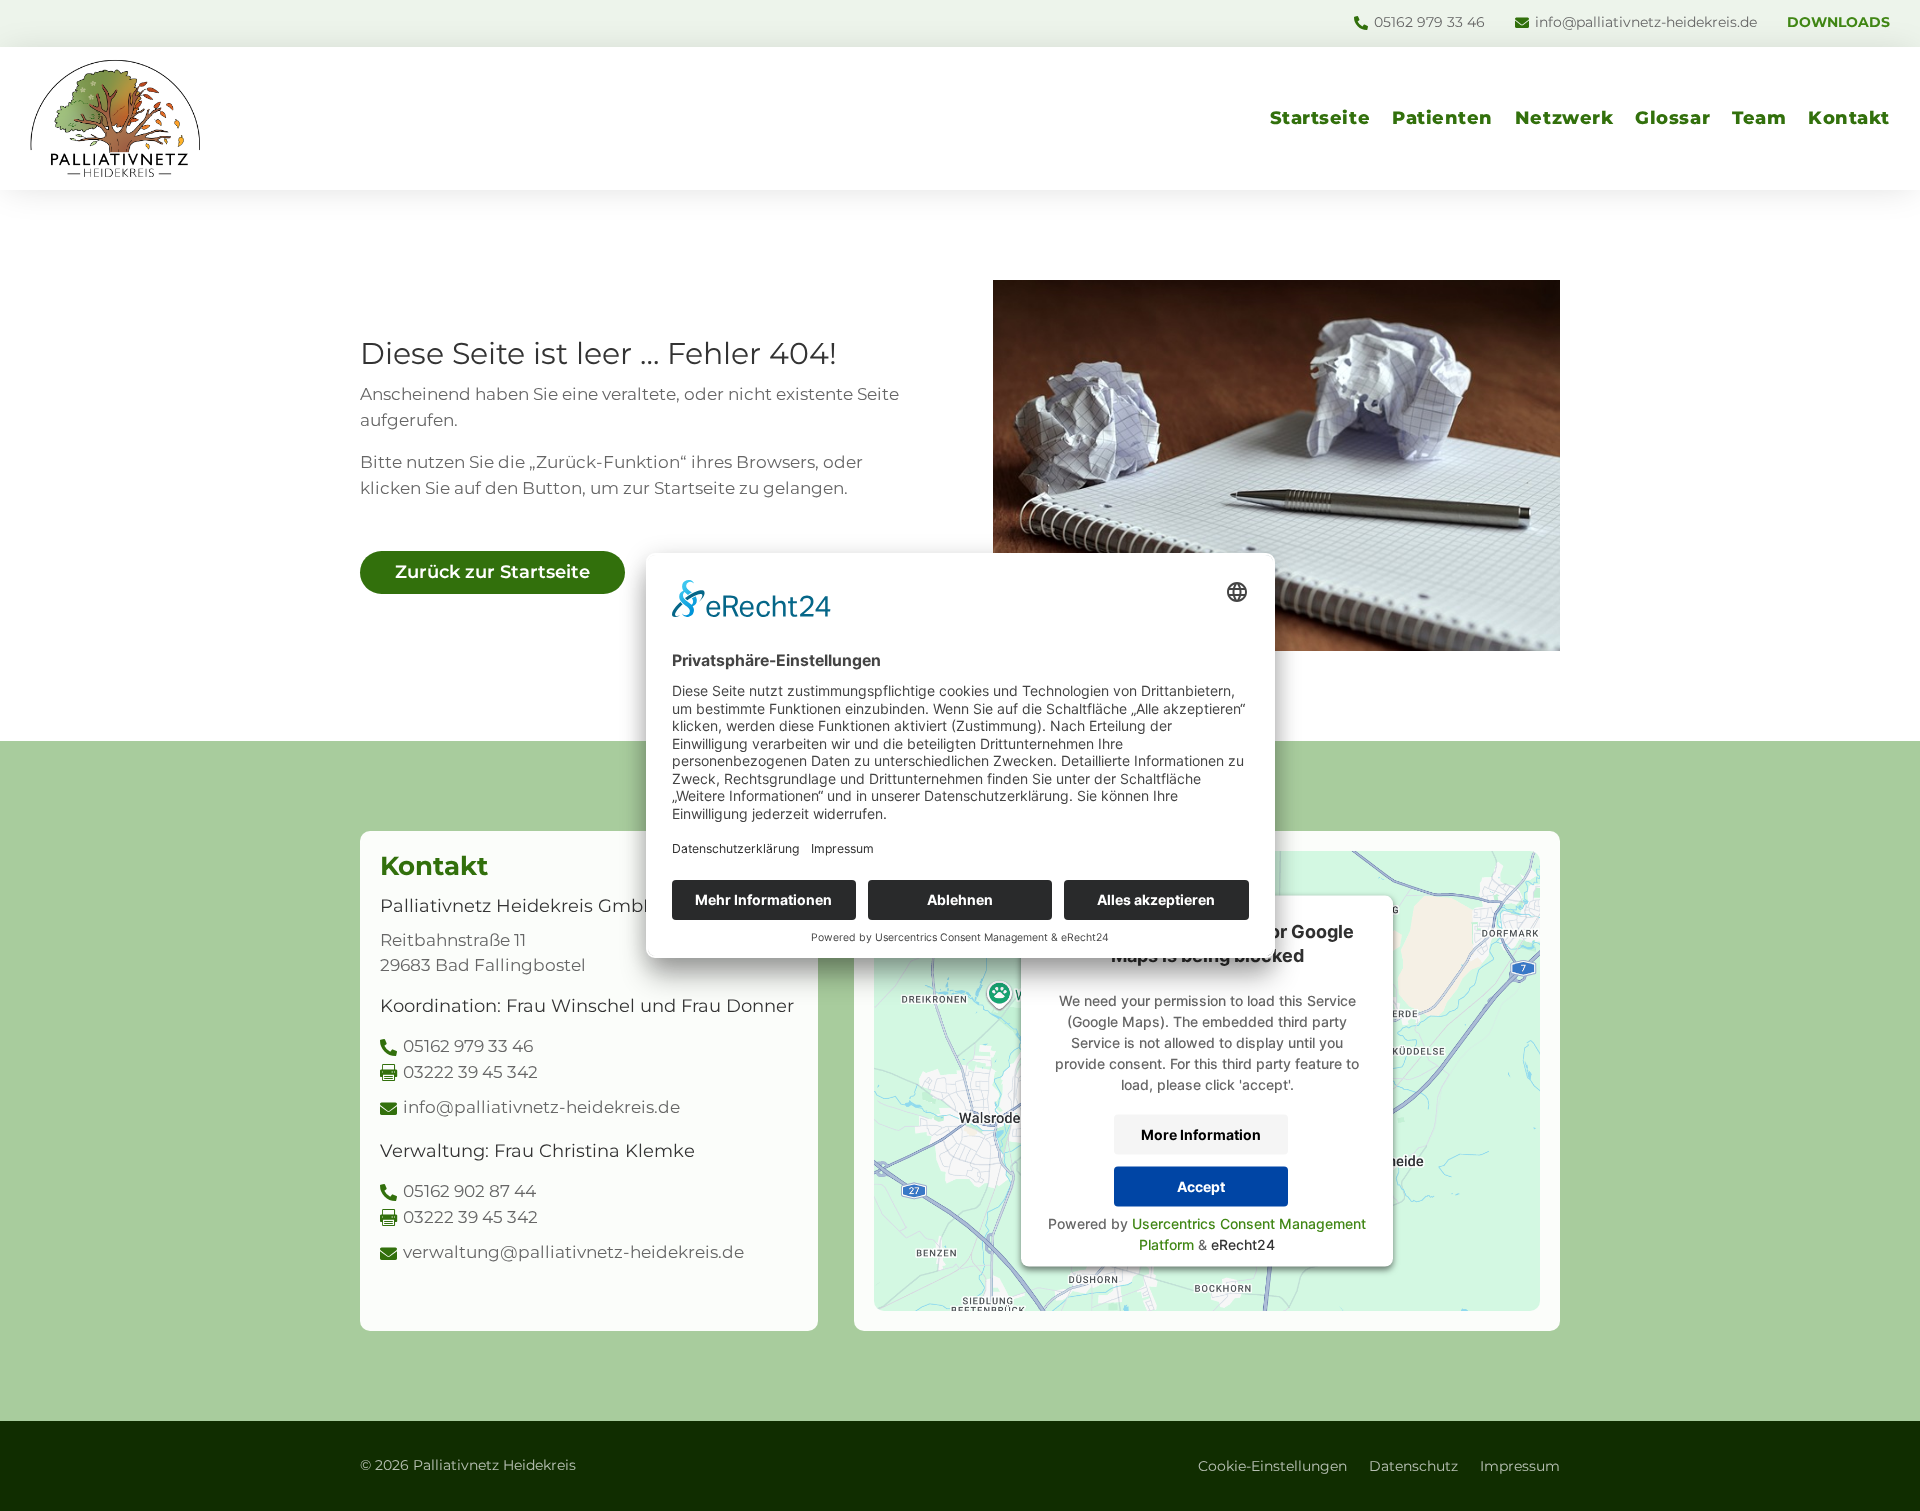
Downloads (1838, 23)
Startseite (1320, 118)
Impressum (1520, 1467)
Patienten (1442, 118)
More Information (1201, 1134)
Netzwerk (1564, 118)
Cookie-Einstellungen (1272, 1467)
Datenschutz (1413, 1467)
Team (1759, 118)
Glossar (1672, 118)
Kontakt (1849, 118)
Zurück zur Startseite (492, 572)
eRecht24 (1243, 1243)
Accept (1201, 1186)
